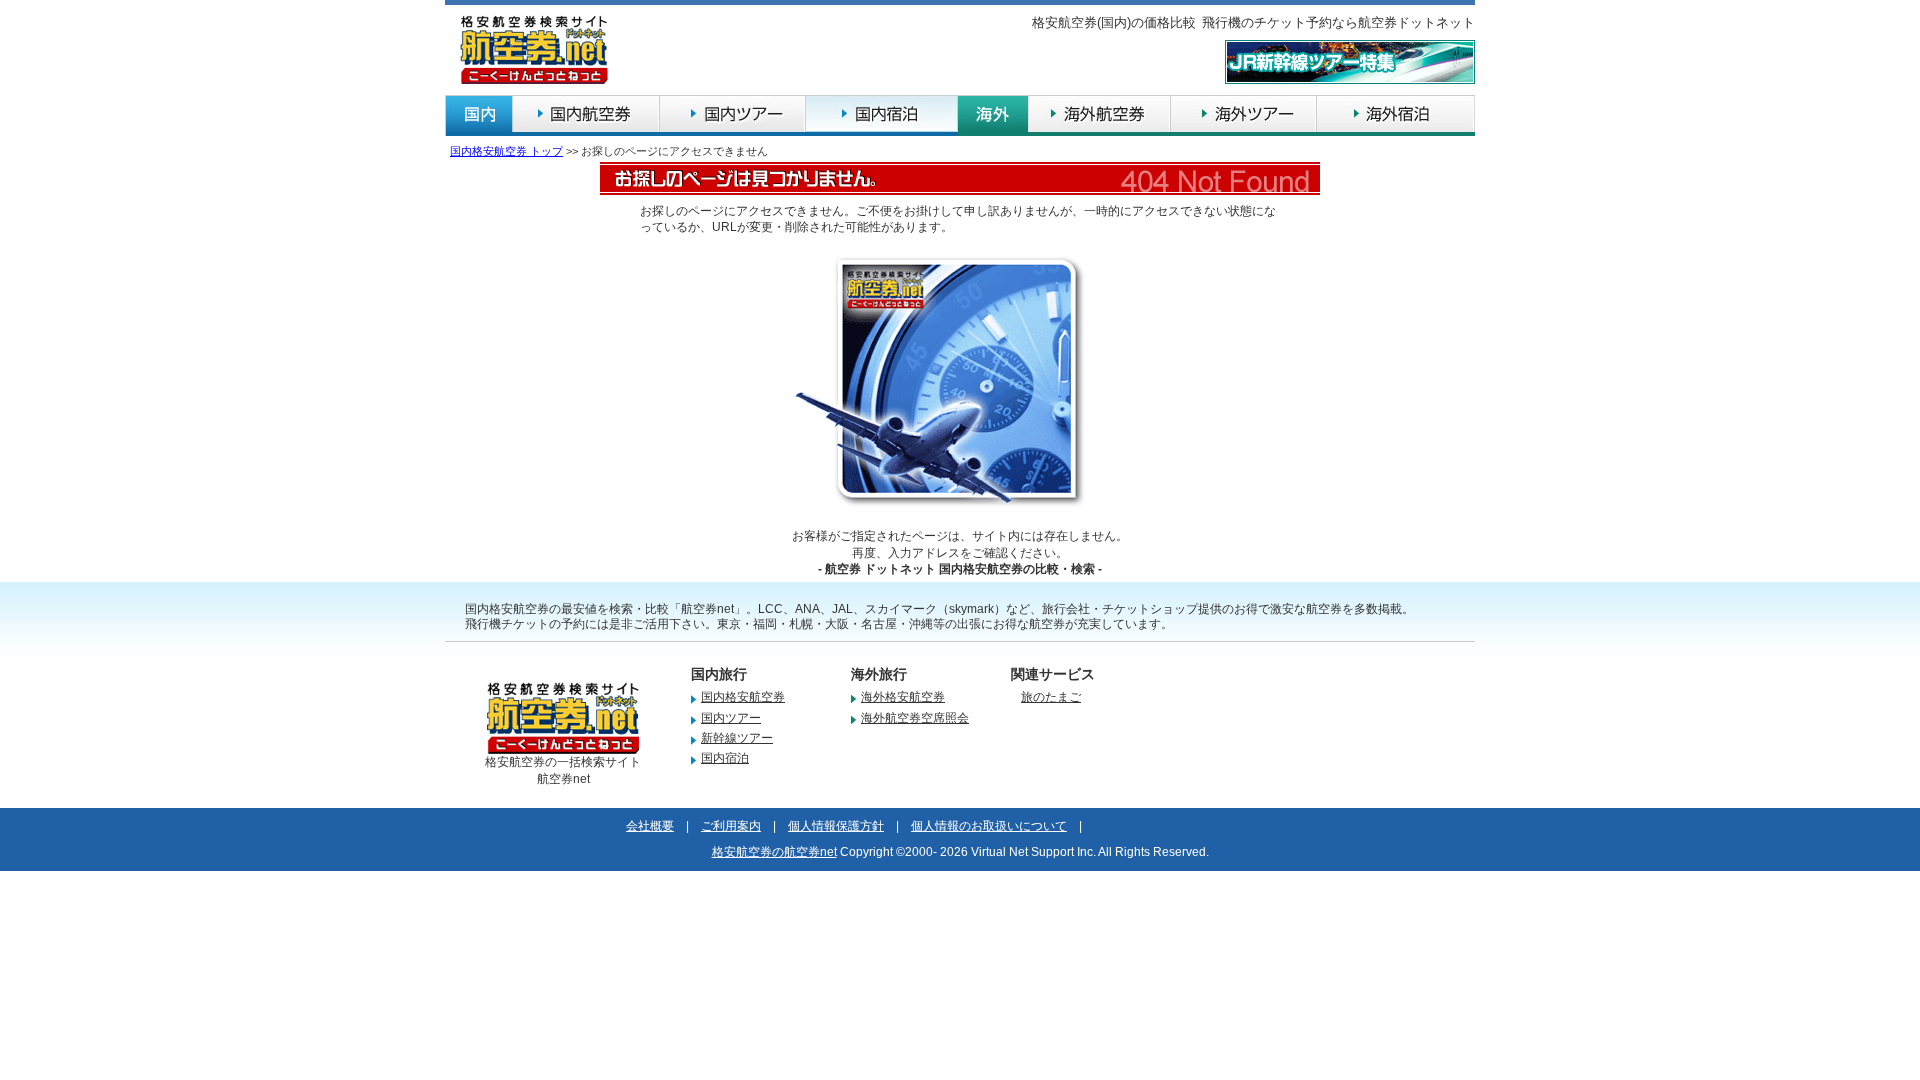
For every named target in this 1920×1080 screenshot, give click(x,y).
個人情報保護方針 (836, 826)
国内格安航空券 (743, 697)
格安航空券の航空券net (774, 852)
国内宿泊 (725, 758)
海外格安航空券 (903, 697)
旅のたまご (1051, 697)
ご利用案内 (731, 826)
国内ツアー (731, 718)
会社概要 (650, 826)
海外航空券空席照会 (915, 718)
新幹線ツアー (737, 738)
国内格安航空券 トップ (506, 151)
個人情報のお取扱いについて (989, 826)
